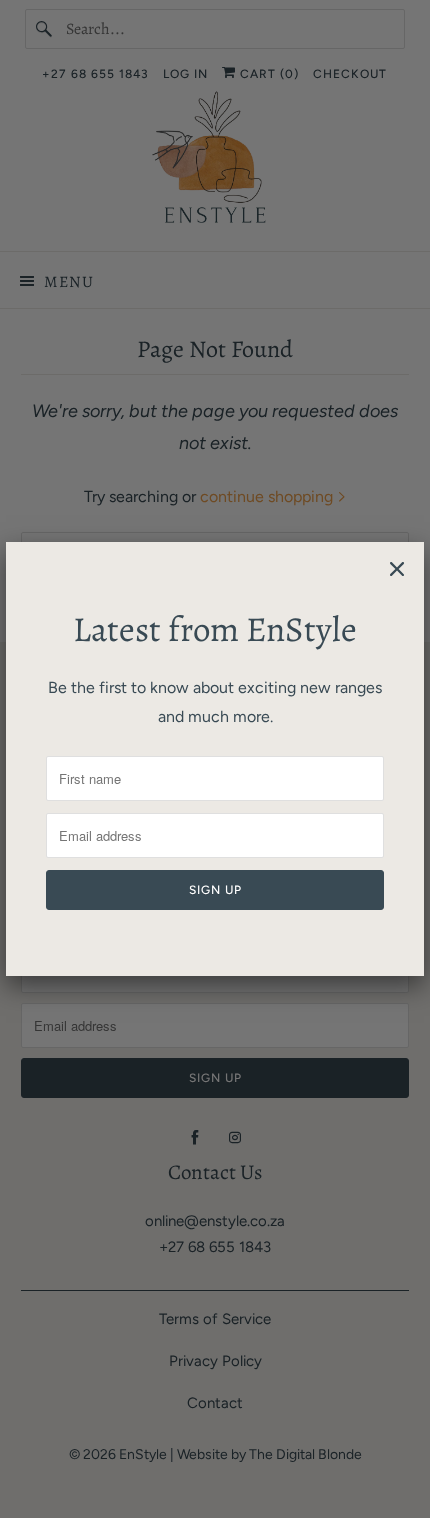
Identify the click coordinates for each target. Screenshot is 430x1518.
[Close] (397, 569)
